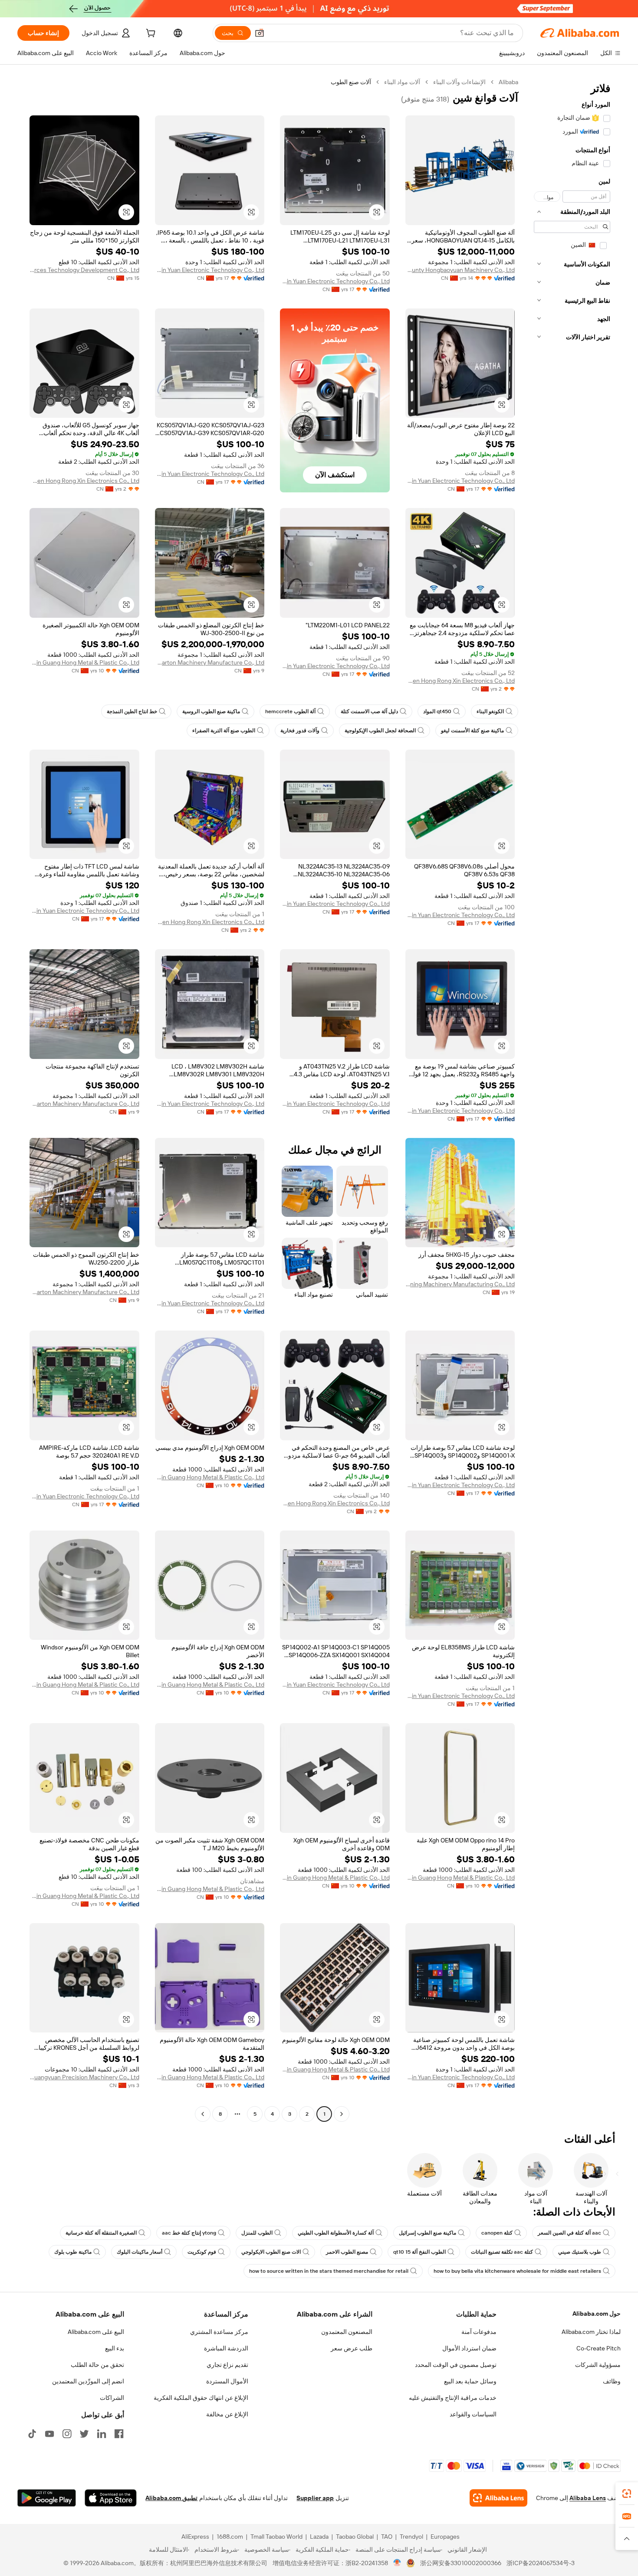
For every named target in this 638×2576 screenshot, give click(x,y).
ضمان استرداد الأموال (469, 2348)
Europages (445, 2537)
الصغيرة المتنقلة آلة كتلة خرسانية (101, 2233)
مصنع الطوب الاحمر (347, 2252)
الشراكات (112, 2398)
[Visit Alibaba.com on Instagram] (67, 2434)
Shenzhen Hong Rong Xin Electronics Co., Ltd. (84, 481)
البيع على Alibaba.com (96, 2332)
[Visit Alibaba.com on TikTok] (32, 2434)
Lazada (319, 2537)
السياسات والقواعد (473, 2414)
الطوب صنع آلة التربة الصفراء (224, 731)
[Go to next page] (203, 2114)
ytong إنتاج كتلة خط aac (189, 2233)
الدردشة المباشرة (226, 2348)
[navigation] (572, 1099)
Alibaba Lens (588, 2498)
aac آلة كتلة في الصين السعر (569, 2233)
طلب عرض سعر (352, 2348)
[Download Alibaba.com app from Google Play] (47, 2498)
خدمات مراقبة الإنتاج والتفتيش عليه (453, 2398)
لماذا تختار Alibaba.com (591, 2332)
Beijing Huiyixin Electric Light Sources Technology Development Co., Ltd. (84, 270)
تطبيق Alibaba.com (171, 2498)
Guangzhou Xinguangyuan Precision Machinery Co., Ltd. (84, 2077)
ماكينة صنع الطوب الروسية (211, 711)
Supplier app (315, 2498)
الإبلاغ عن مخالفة (227, 2414)
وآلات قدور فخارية (300, 731)
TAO (387, 2537)
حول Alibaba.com (597, 2314)
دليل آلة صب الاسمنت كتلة (369, 711)
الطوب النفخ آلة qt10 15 (419, 2252)
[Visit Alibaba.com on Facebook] (119, 2434)
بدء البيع (115, 2348)
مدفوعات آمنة (479, 2332)
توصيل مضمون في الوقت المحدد (456, 2365)
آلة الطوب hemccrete (290, 711)
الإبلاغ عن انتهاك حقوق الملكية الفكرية (201, 2398)
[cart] (150, 34)
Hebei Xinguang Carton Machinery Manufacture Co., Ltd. (210, 662)
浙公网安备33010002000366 (461, 2563)
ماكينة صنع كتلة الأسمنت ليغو (472, 731)
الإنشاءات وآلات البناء (459, 82)
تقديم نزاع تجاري (227, 2365)
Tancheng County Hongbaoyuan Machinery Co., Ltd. (460, 270)
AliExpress (195, 2537)
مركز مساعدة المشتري (219, 2332)
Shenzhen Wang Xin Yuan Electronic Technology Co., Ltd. (335, 281)
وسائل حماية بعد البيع (470, 2381)
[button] (260, 33)
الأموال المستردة (227, 2381)
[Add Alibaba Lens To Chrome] (498, 2498)
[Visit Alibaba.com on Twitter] (84, 2434)
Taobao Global (355, 2537)
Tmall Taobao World (276, 2537)
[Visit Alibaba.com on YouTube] (49, 2434)
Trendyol (411, 2537)
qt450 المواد (437, 711)
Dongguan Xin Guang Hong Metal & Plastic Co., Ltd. (84, 662)
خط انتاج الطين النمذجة (132, 711)
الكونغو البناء (490, 711)
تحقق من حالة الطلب (97, 2365)
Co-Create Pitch (599, 2348)
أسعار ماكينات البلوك (140, 2252)
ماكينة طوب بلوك (73, 2252)
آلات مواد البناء (402, 82)
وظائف (612, 2381)
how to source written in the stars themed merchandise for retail (329, 2271)
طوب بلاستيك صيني (580, 2252)
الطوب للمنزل (257, 2233)
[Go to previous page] (342, 2114)
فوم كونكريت (202, 2252)
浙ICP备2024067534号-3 (541, 2563)
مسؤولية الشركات (598, 2365)
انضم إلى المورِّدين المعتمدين (88, 2381)
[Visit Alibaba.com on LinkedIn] (102, 2434)
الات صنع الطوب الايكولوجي (271, 2252)
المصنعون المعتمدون (347, 2332)
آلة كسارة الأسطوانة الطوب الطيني (336, 2233)
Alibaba (508, 82)
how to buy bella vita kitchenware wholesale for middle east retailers (517, 2271)
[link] (627, 2494)
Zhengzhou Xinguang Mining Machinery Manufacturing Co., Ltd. (460, 1284)
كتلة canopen (497, 2233)
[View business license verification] (397, 2563)
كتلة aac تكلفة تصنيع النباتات (502, 2252)
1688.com (230, 2537)
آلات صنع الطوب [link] (351, 82)
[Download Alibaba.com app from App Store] (111, 2498)
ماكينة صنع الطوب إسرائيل (428, 2233)
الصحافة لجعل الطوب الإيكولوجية (380, 731)
